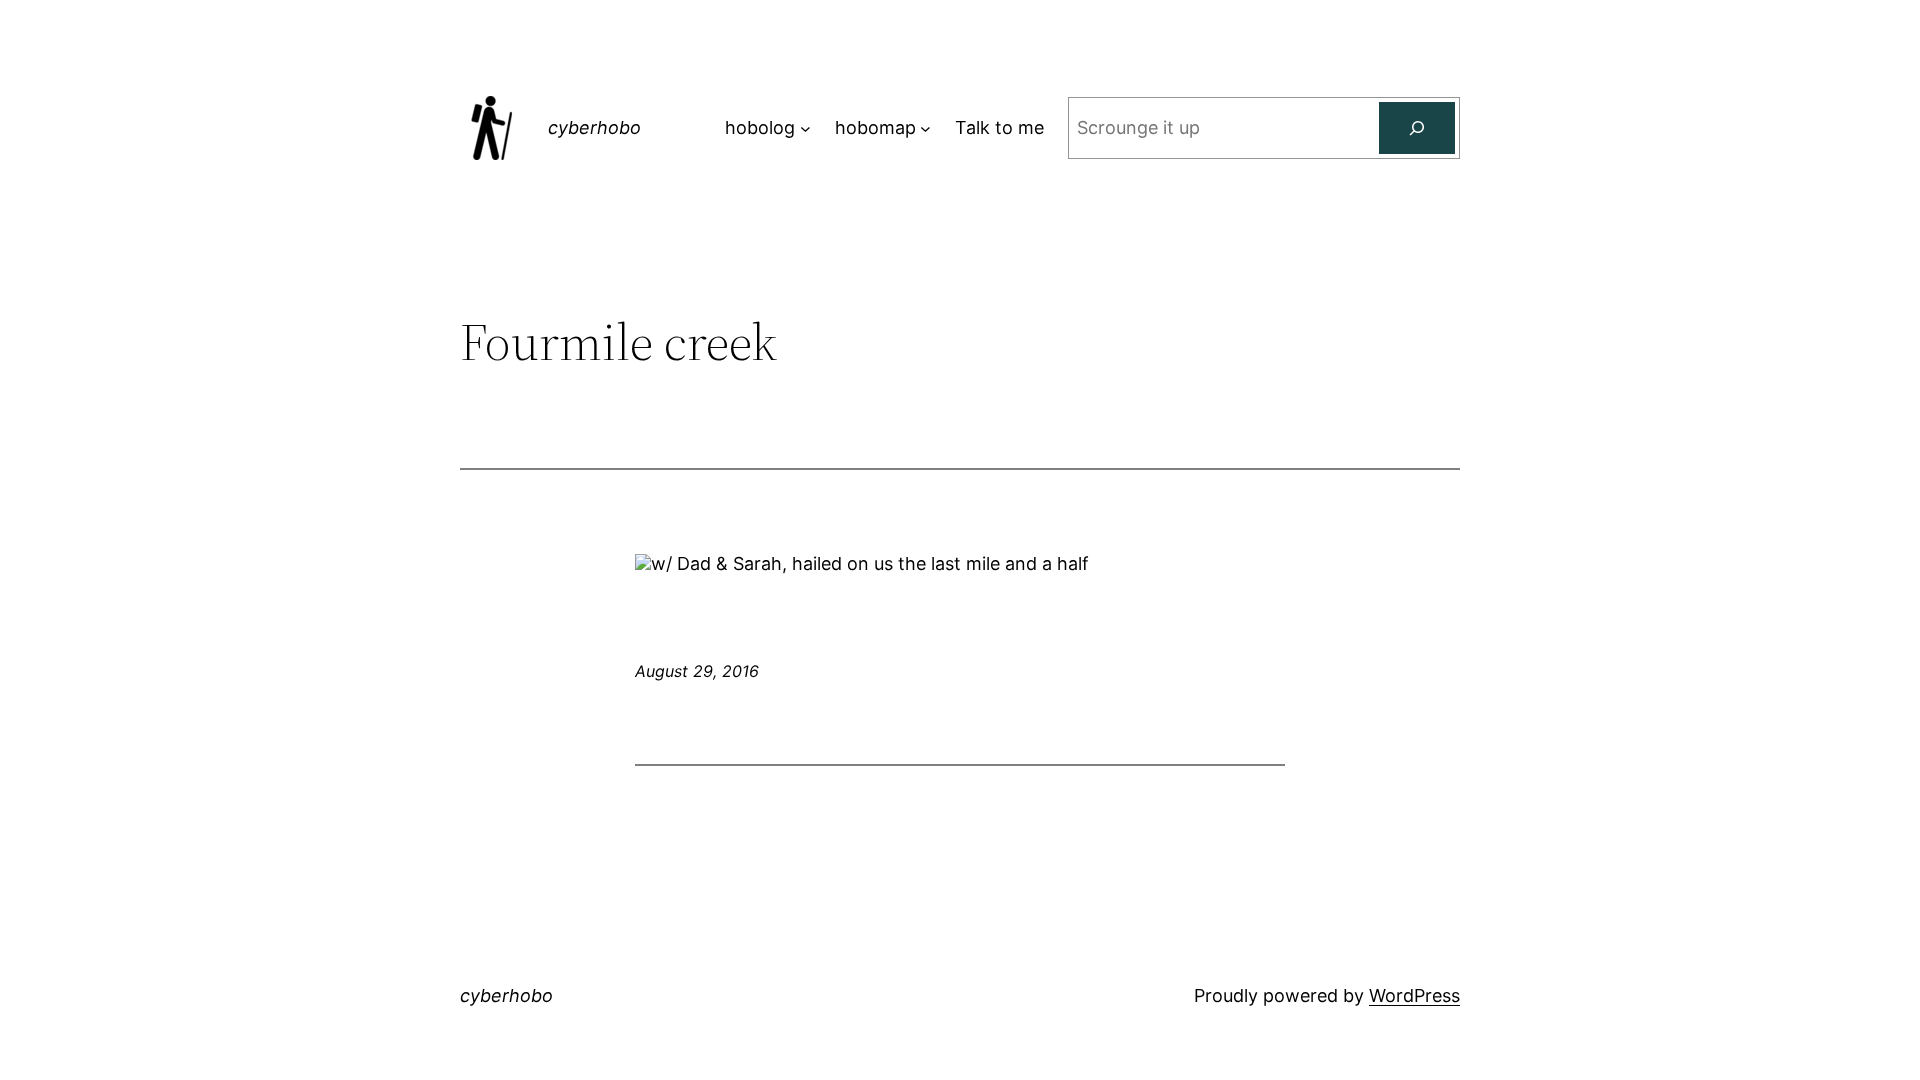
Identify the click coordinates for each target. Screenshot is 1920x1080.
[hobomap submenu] (925, 128)
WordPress (1414, 995)
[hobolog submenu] (805, 128)
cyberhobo (594, 127)
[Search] (1417, 128)
